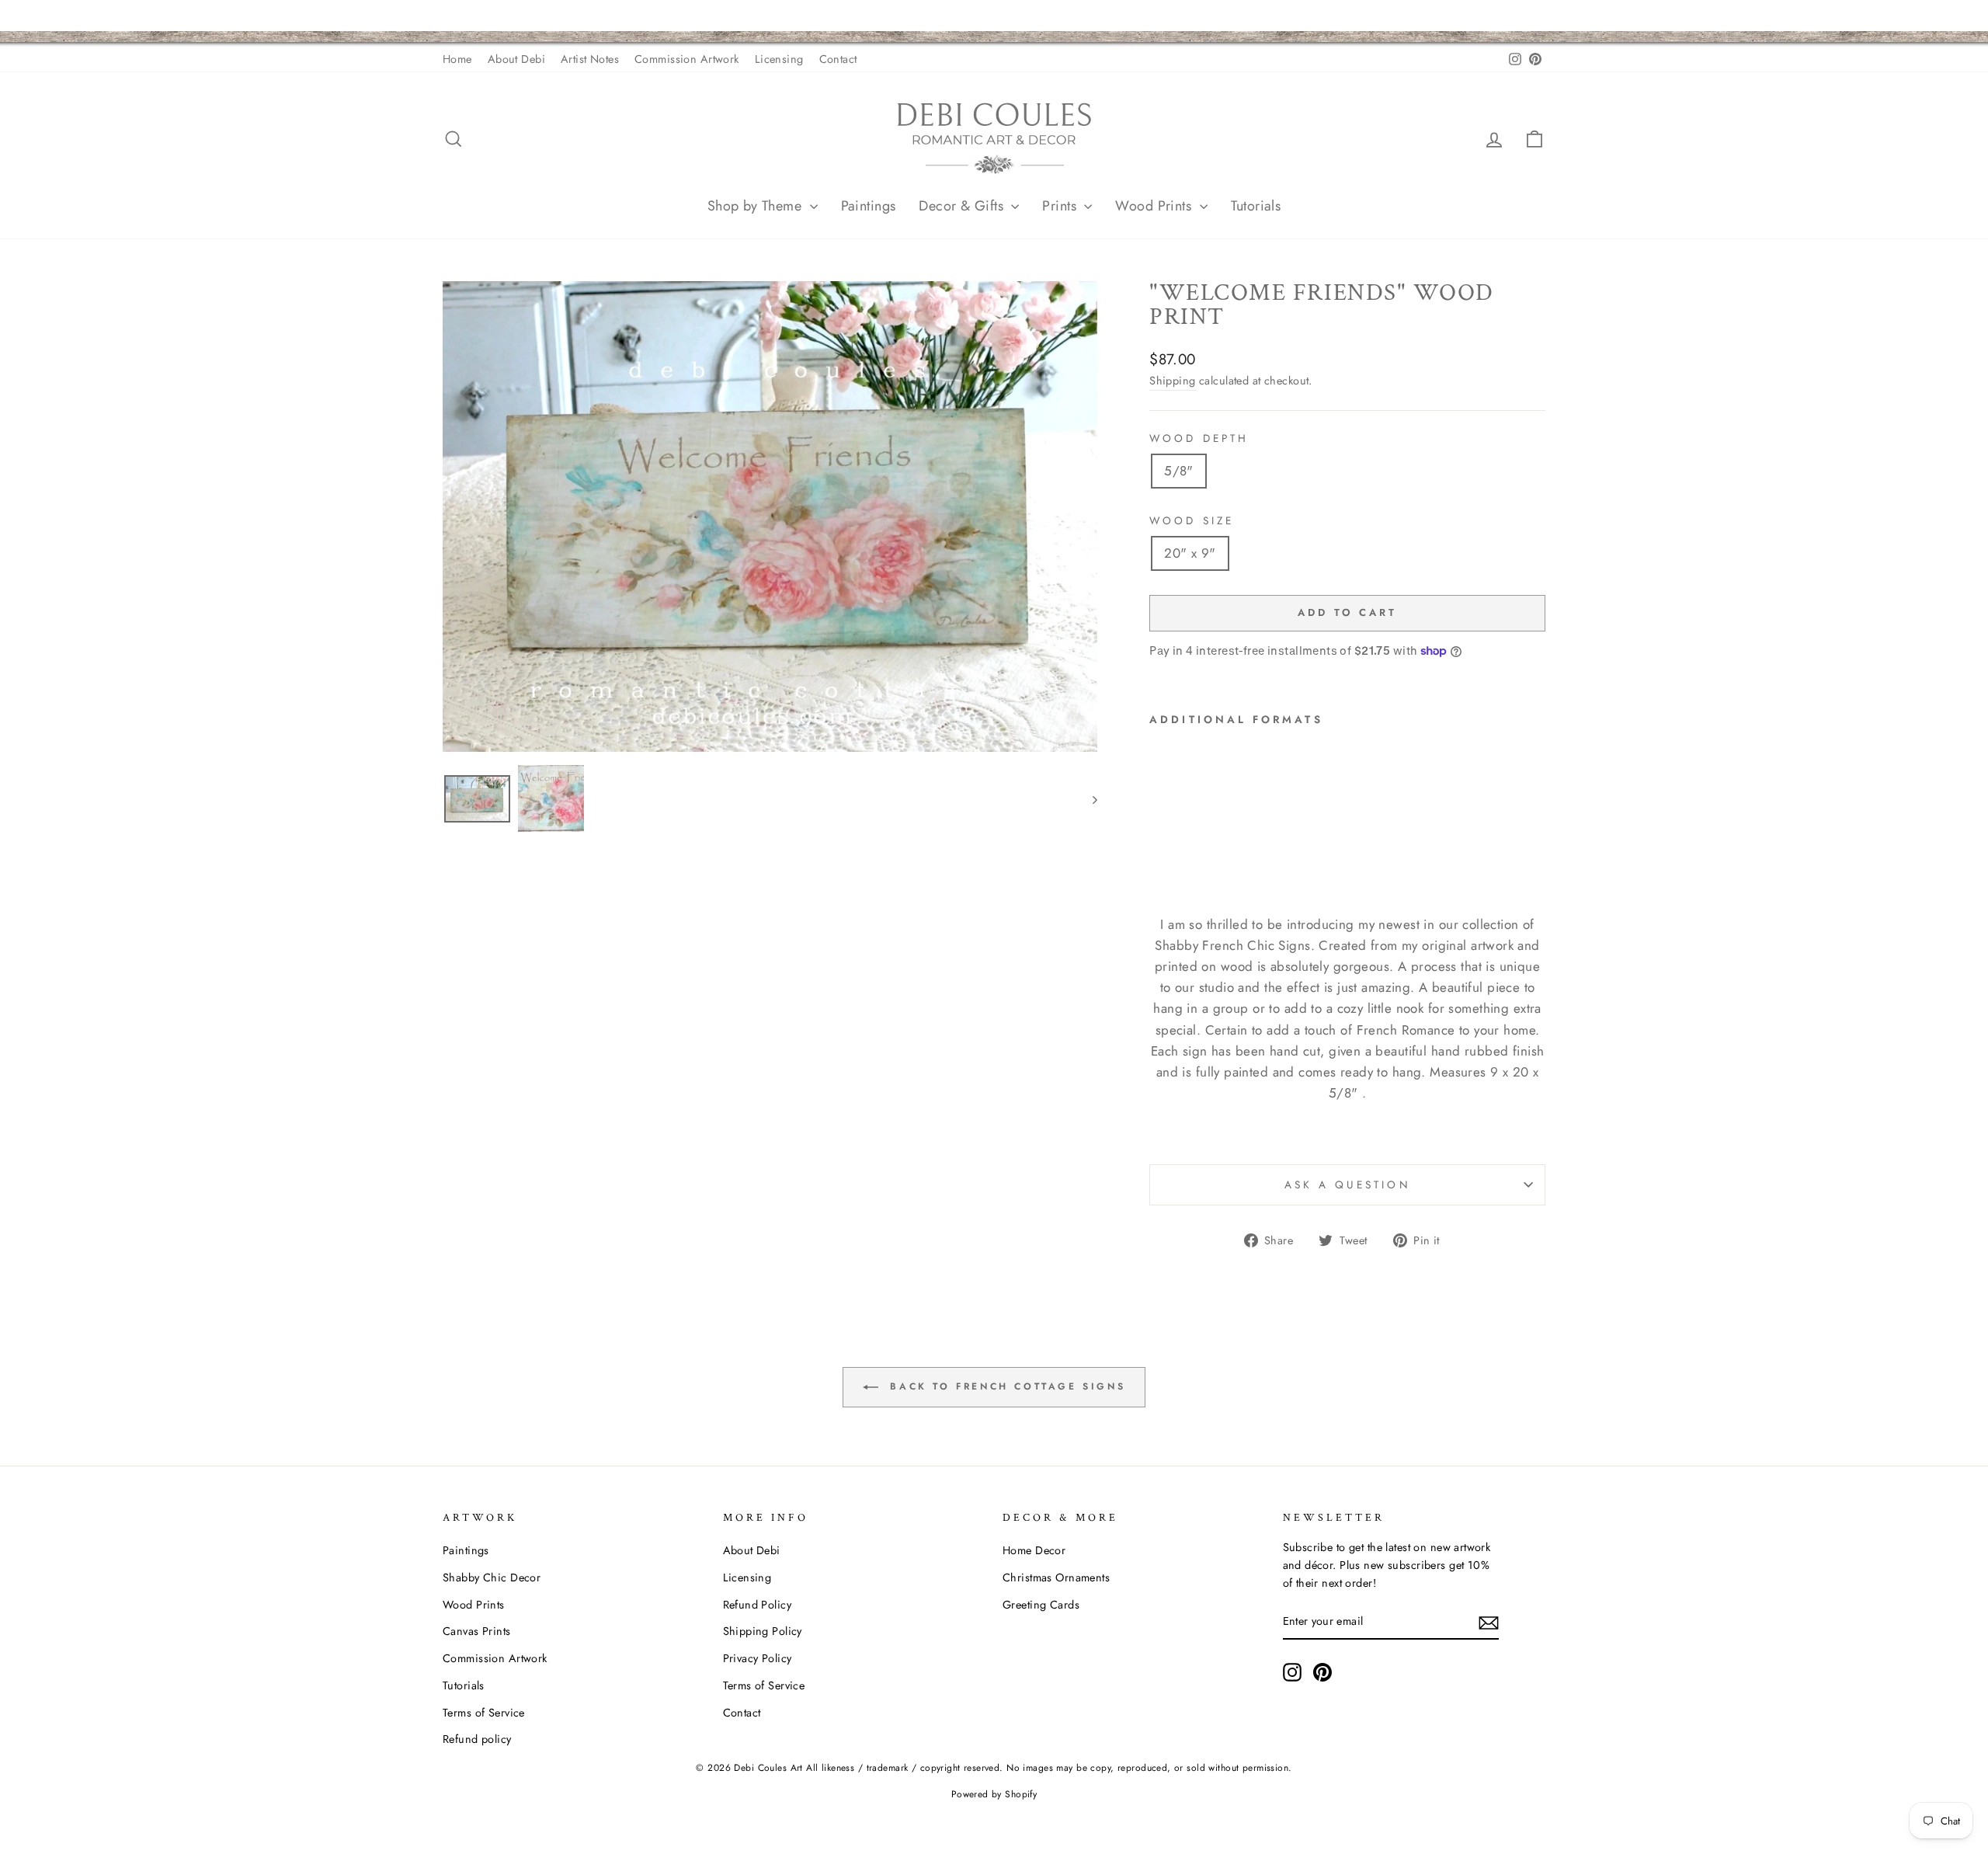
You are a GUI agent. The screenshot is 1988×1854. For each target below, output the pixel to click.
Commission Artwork (687, 59)
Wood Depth (1199, 438)
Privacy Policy (758, 1658)
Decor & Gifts (963, 206)
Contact (838, 59)
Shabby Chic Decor (492, 1577)
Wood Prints (1155, 206)
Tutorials (1256, 206)
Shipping (1172, 381)
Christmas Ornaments (1056, 1577)
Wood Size (1192, 520)
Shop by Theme (757, 206)
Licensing (779, 59)
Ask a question (1348, 1184)
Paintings (869, 206)
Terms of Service (484, 1713)
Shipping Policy (763, 1631)
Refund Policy (758, 1605)
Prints (1061, 206)
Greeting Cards (1041, 1605)
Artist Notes (590, 59)
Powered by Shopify (994, 1794)
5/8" (1179, 471)
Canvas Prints (477, 1631)
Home (457, 59)
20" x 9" (1190, 553)
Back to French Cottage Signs (1005, 1386)
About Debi (516, 59)
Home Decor (1034, 1550)
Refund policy (477, 1739)
